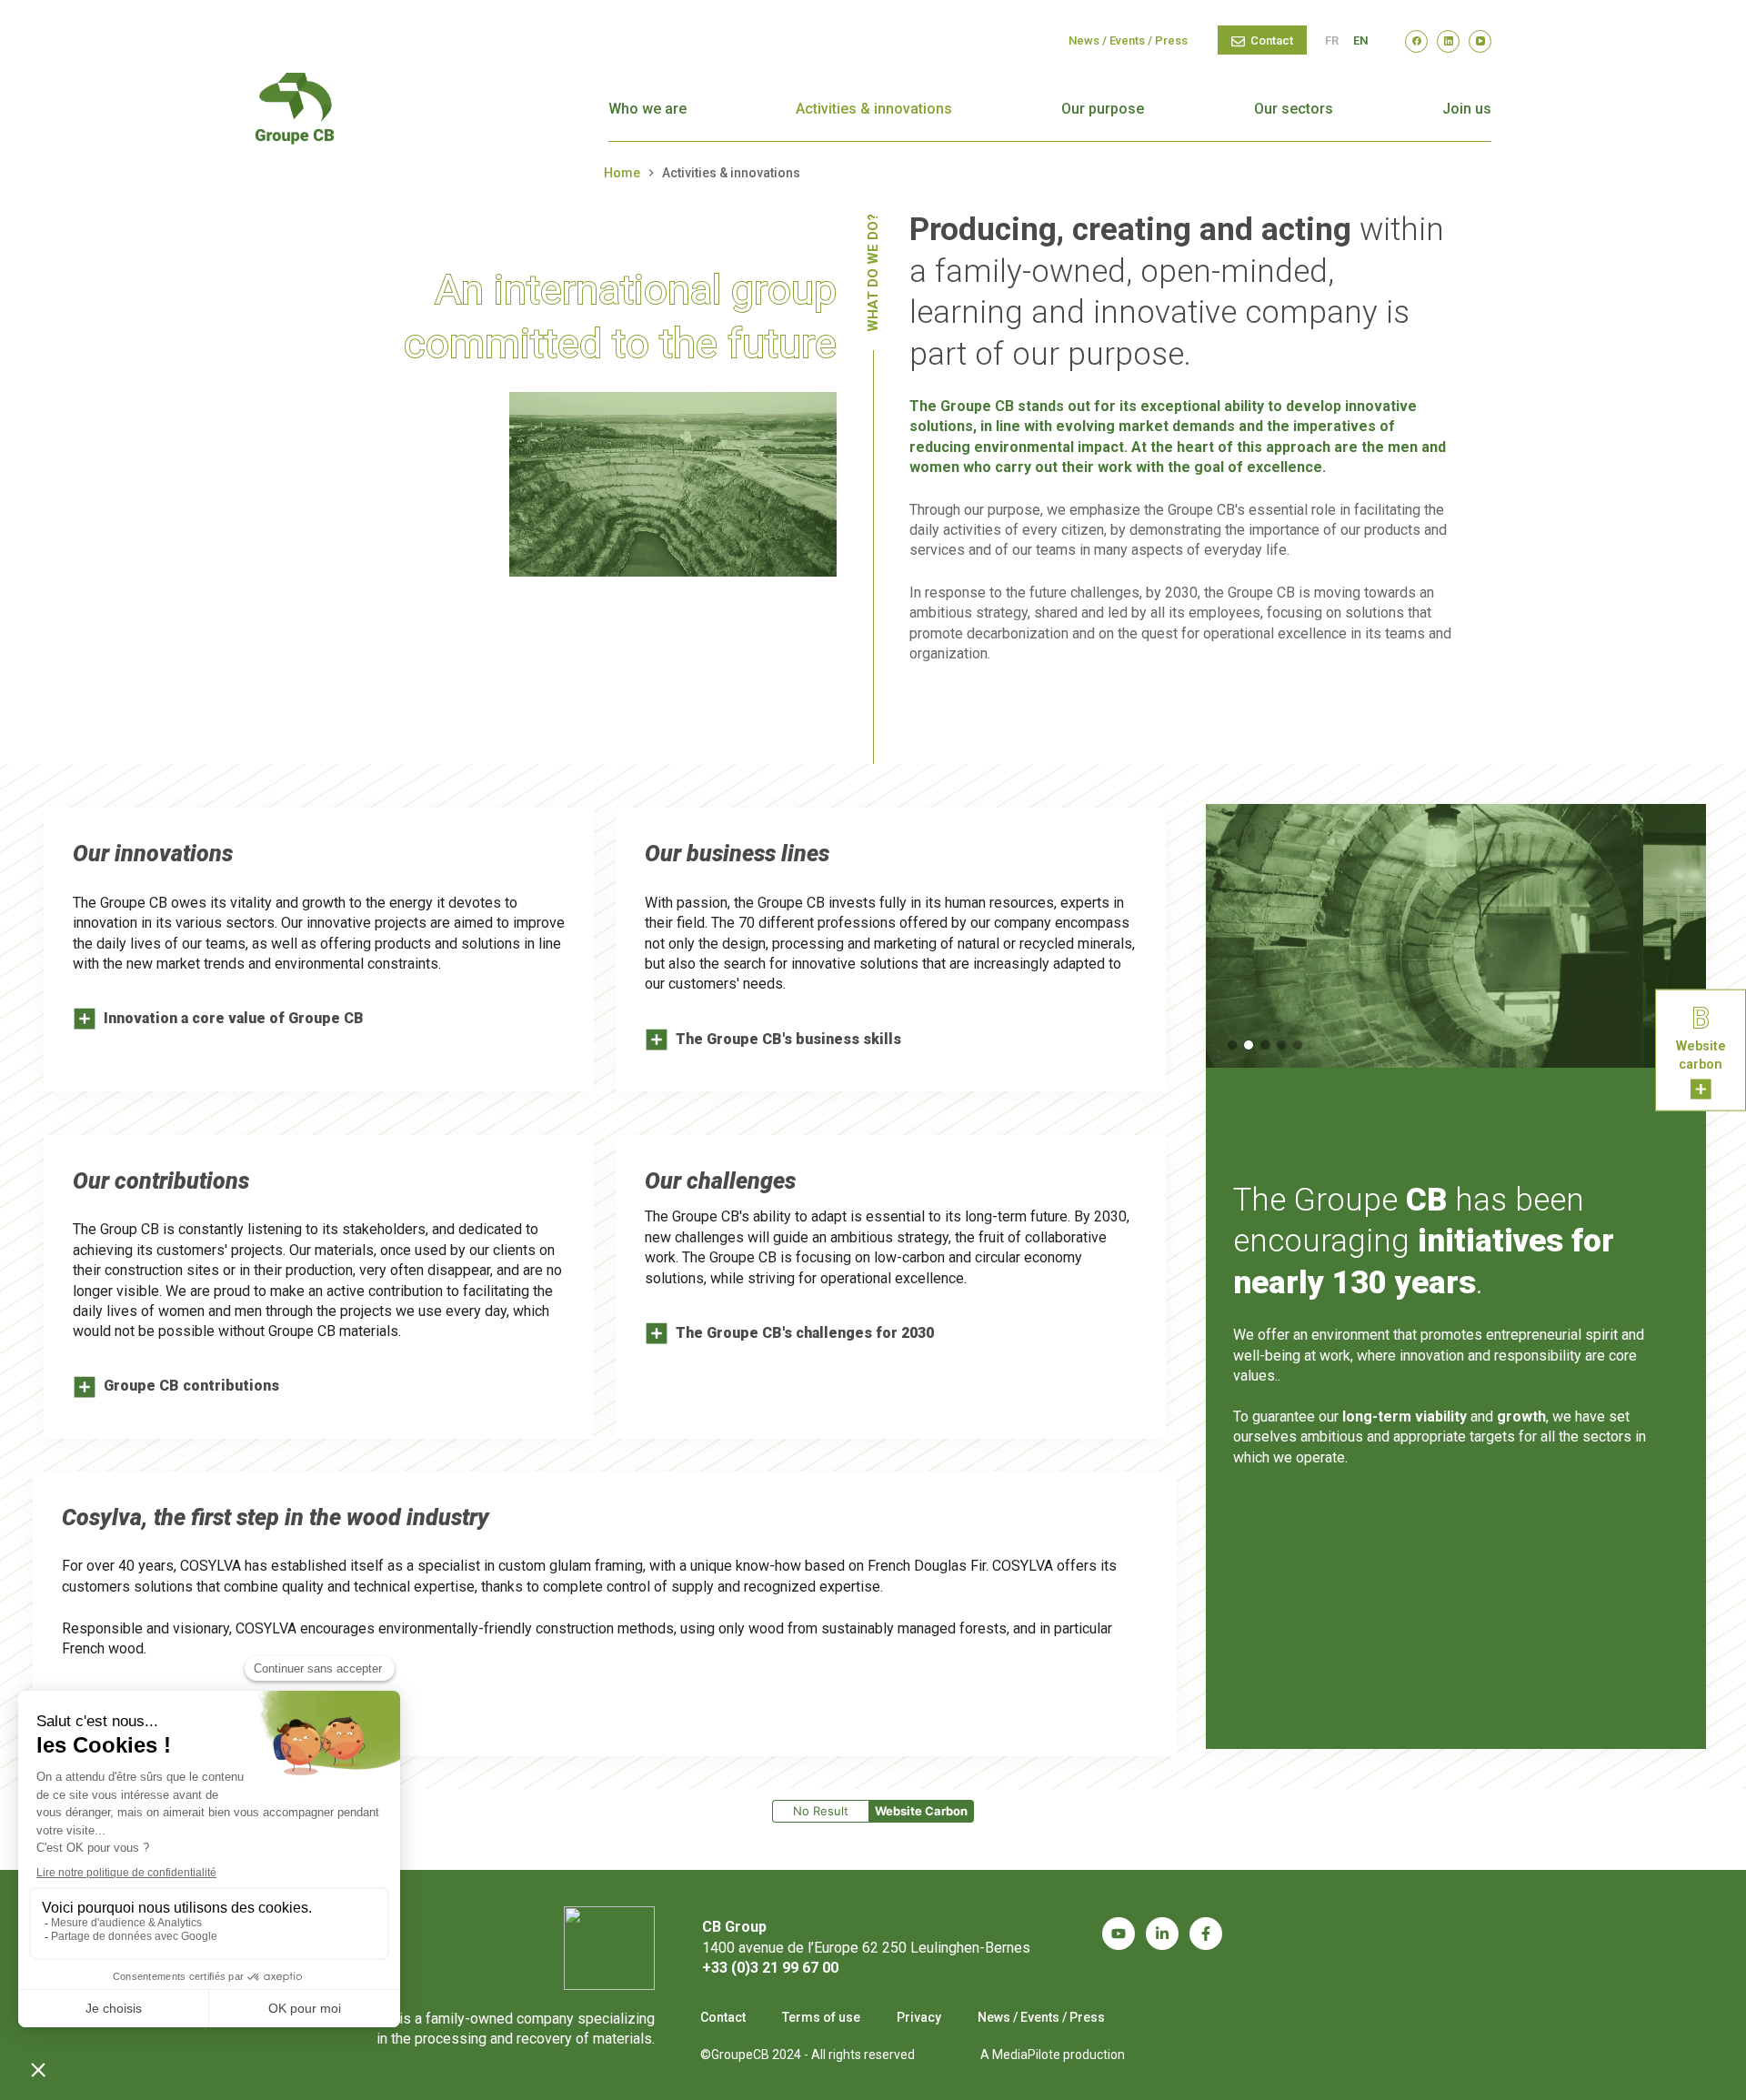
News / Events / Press (1128, 40)
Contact (1272, 40)
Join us (1467, 109)
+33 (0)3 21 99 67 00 (770, 1968)
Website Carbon (921, 1811)
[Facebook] (1416, 41)
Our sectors (1294, 109)
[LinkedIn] (1448, 41)
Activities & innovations (874, 109)
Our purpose (1103, 109)
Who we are (647, 109)
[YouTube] (1480, 41)
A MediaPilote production (1053, 2055)
